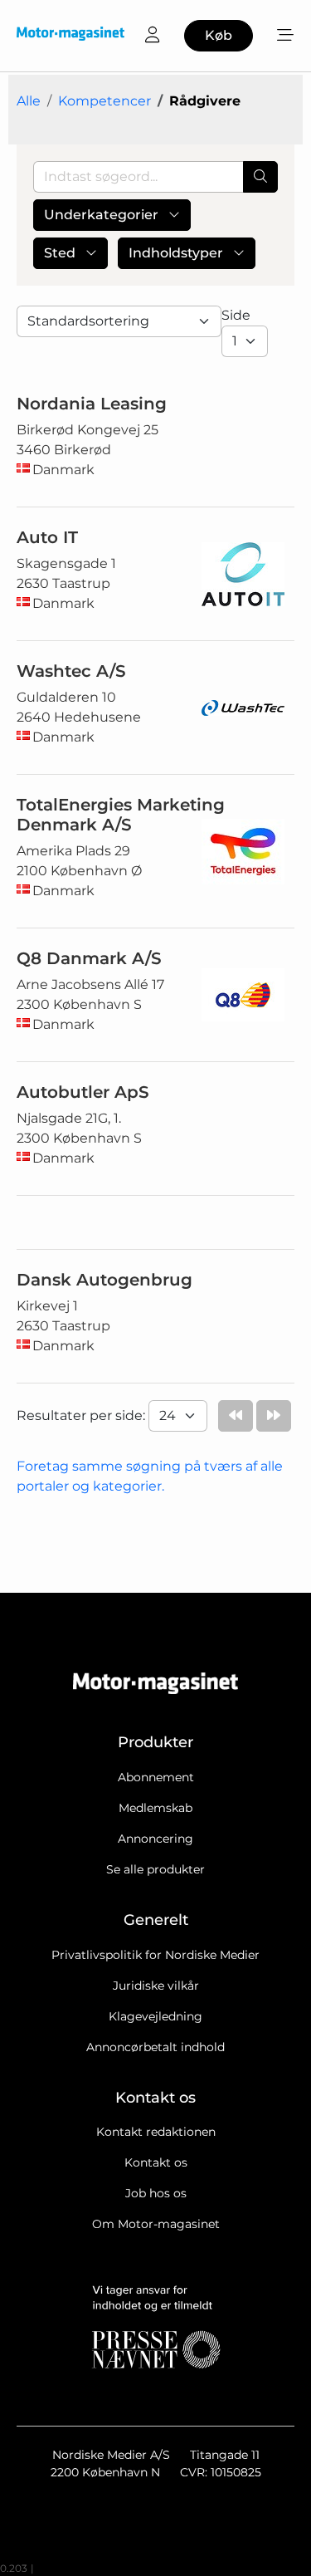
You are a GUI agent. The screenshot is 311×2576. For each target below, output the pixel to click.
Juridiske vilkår (156, 1986)
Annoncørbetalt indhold (155, 2047)
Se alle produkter (155, 1869)
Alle (29, 101)
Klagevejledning (155, 2016)
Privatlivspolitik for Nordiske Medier (155, 1955)
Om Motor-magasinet (156, 2224)
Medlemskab (155, 1808)
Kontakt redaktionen (156, 2132)
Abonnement (156, 1777)
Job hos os (156, 2193)
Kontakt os (156, 2162)
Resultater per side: (83, 1415)
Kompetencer (104, 101)
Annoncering (155, 1839)
